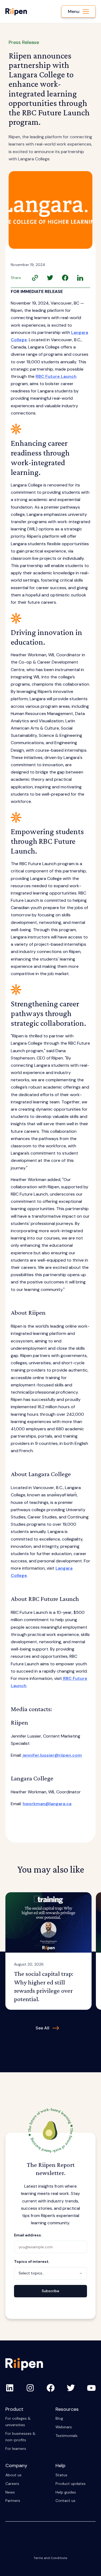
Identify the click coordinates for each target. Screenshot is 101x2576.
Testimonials (67, 2436)
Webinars (64, 2427)
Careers (12, 2484)
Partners (13, 2501)
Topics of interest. (32, 2261)
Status (61, 2475)
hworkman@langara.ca (47, 1804)
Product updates (71, 2484)
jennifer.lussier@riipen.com (52, 1755)
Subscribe (50, 2291)
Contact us (65, 2501)
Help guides (66, 2492)
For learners (16, 2449)
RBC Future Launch (56, 376)
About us (13, 2475)
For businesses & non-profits (20, 2437)
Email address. (28, 2235)
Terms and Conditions (50, 2558)
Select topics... (32, 2273)
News (10, 2492)
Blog (59, 2418)
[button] (78, 11)
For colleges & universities (18, 2422)
